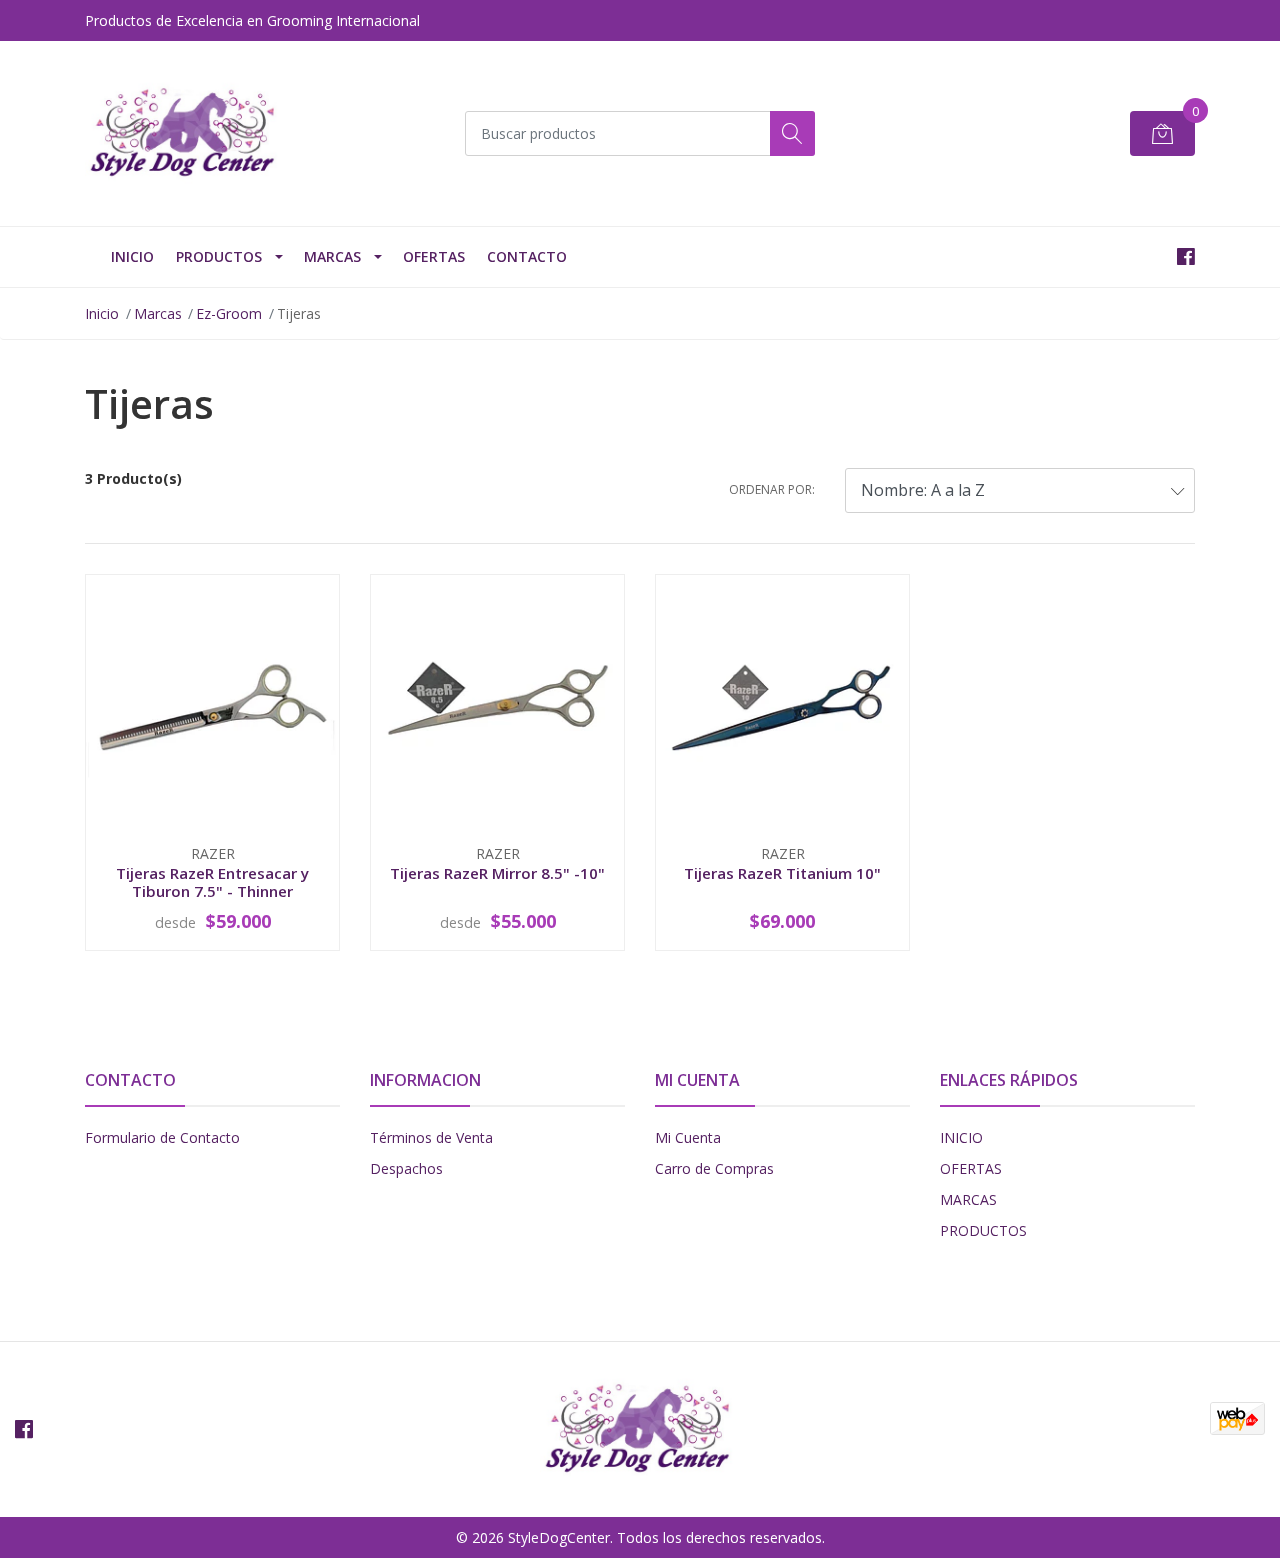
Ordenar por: (772, 489)
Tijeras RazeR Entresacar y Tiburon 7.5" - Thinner (212, 882)
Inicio (102, 313)
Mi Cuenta (688, 1137)
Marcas (332, 256)
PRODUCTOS (219, 256)
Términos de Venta (431, 1137)
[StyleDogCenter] (185, 133)
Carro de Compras (714, 1168)
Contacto (527, 256)
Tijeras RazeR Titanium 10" (782, 873)
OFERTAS (434, 256)
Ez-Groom (229, 313)
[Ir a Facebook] (1186, 256)
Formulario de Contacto (162, 1137)
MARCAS (968, 1199)
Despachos (406, 1168)
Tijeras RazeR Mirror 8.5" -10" (497, 873)
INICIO (132, 256)
